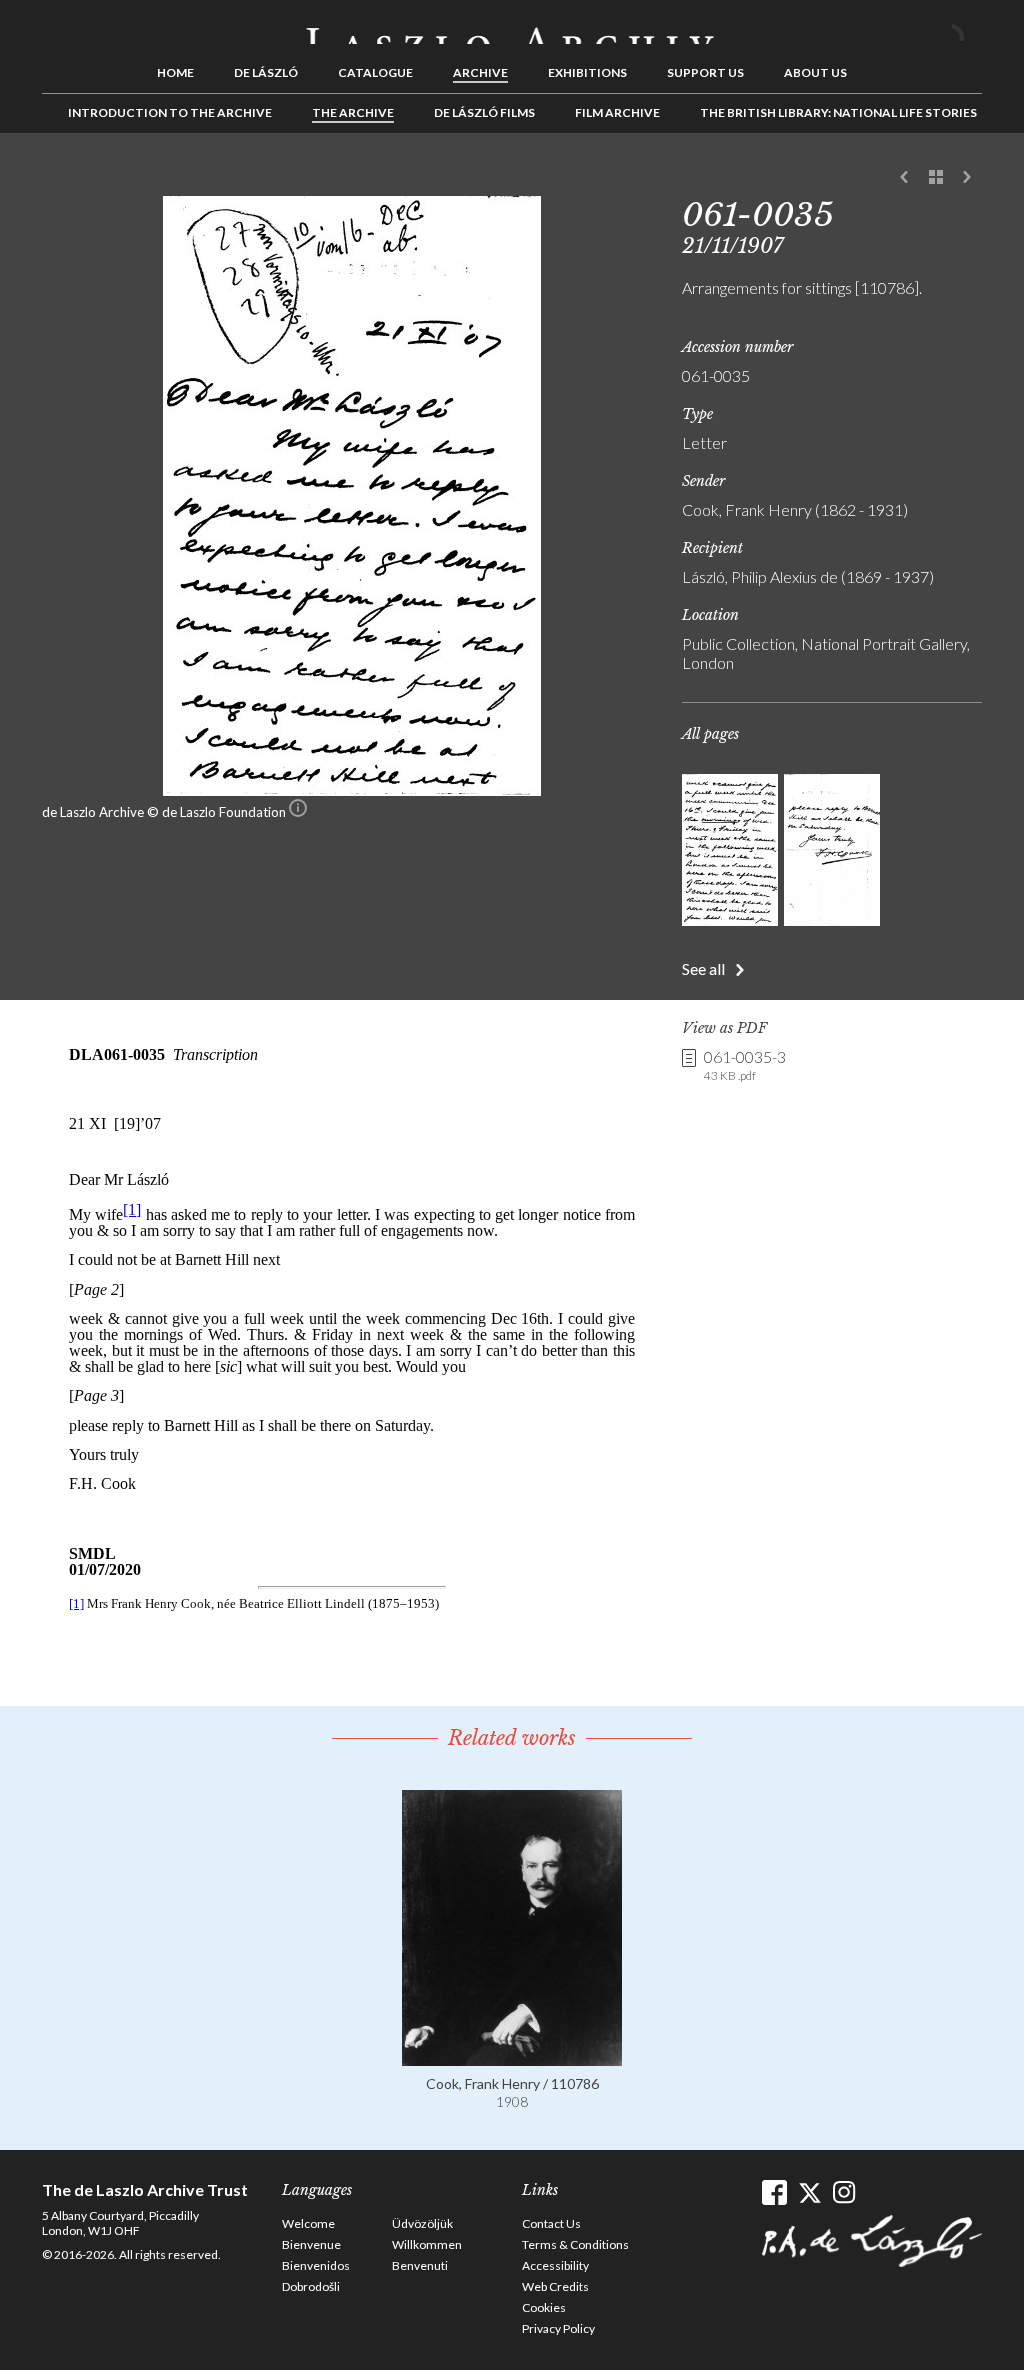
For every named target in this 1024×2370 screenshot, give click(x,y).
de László (266, 72)
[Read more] (512, 2056)
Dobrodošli (311, 2286)
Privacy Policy (558, 2328)
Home (175, 72)
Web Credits (555, 2286)
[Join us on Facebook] (774, 2192)
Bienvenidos (316, 2265)
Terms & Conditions (575, 2244)
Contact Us (551, 2223)
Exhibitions (587, 72)
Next (967, 178)
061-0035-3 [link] (745, 1065)
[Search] (967, 28)
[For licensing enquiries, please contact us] (298, 812)
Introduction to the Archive (170, 112)
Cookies (544, 2307)
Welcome (308, 2223)
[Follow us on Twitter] (809, 2192)
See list (936, 178)
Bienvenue (311, 2244)
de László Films (484, 112)
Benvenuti (420, 2265)
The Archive (353, 112)
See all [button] (703, 968)
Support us (705, 72)
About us (815, 72)
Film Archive (617, 112)
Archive (480, 72)
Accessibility (555, 2265)
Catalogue (375, 72)
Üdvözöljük (422, 2223)
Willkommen (427, 2244)
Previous (905, 178)
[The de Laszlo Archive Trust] (512, 27)
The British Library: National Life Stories (838, 112)
